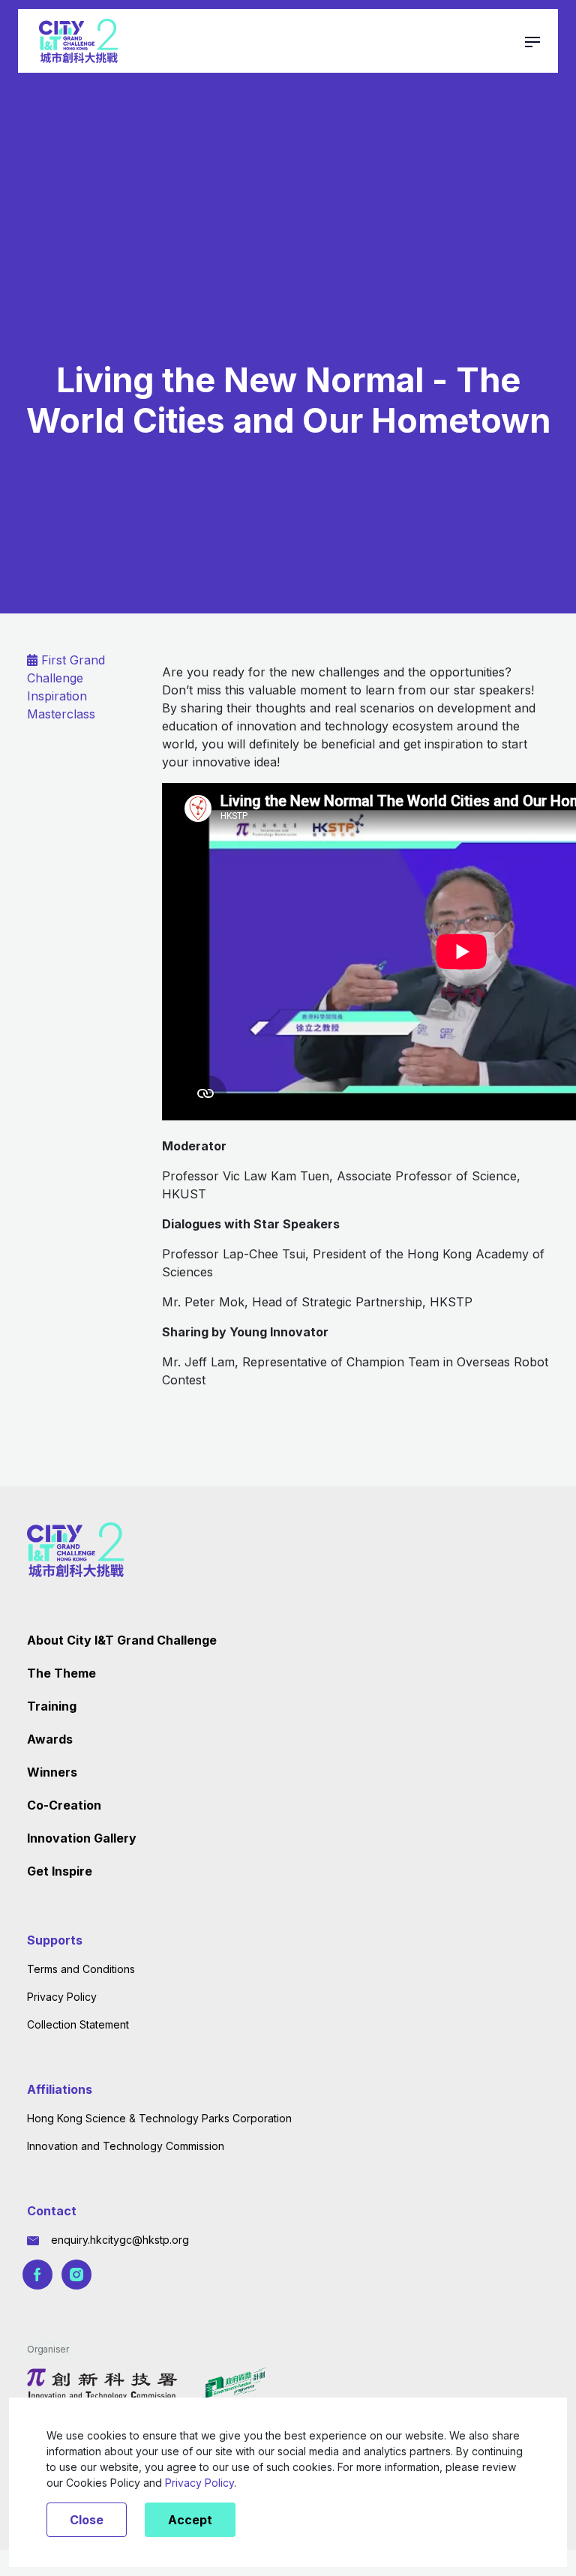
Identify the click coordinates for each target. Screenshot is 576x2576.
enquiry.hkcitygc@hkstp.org (120, 2240)
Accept (190, 2520)
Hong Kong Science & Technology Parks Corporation (159, 2118)
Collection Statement (78, 2024)
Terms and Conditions (81, 1969)
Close (87, 2520)
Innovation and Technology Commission (126, 2146)
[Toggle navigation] (532, 40)
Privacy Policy (62, 1997)
